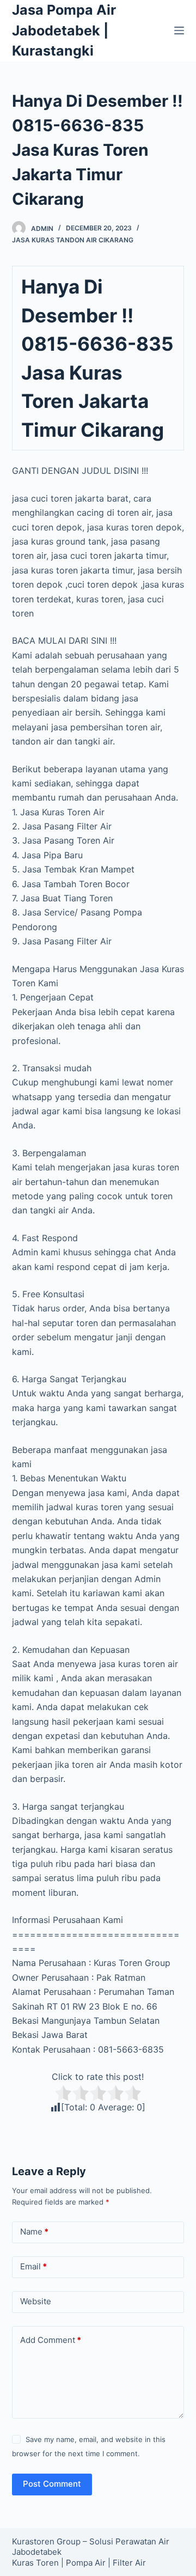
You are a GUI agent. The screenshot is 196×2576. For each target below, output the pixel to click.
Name (34, 2232)
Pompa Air (86, 2563)
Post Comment (52, 2484)
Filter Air (129, 2563)
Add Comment (51, 2340)
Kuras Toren (35, 2563)
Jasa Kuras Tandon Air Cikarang (73, 240)
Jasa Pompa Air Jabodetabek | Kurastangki (64, 30)
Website (36, 2301)
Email (33, 2266)
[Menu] (179, 30)
